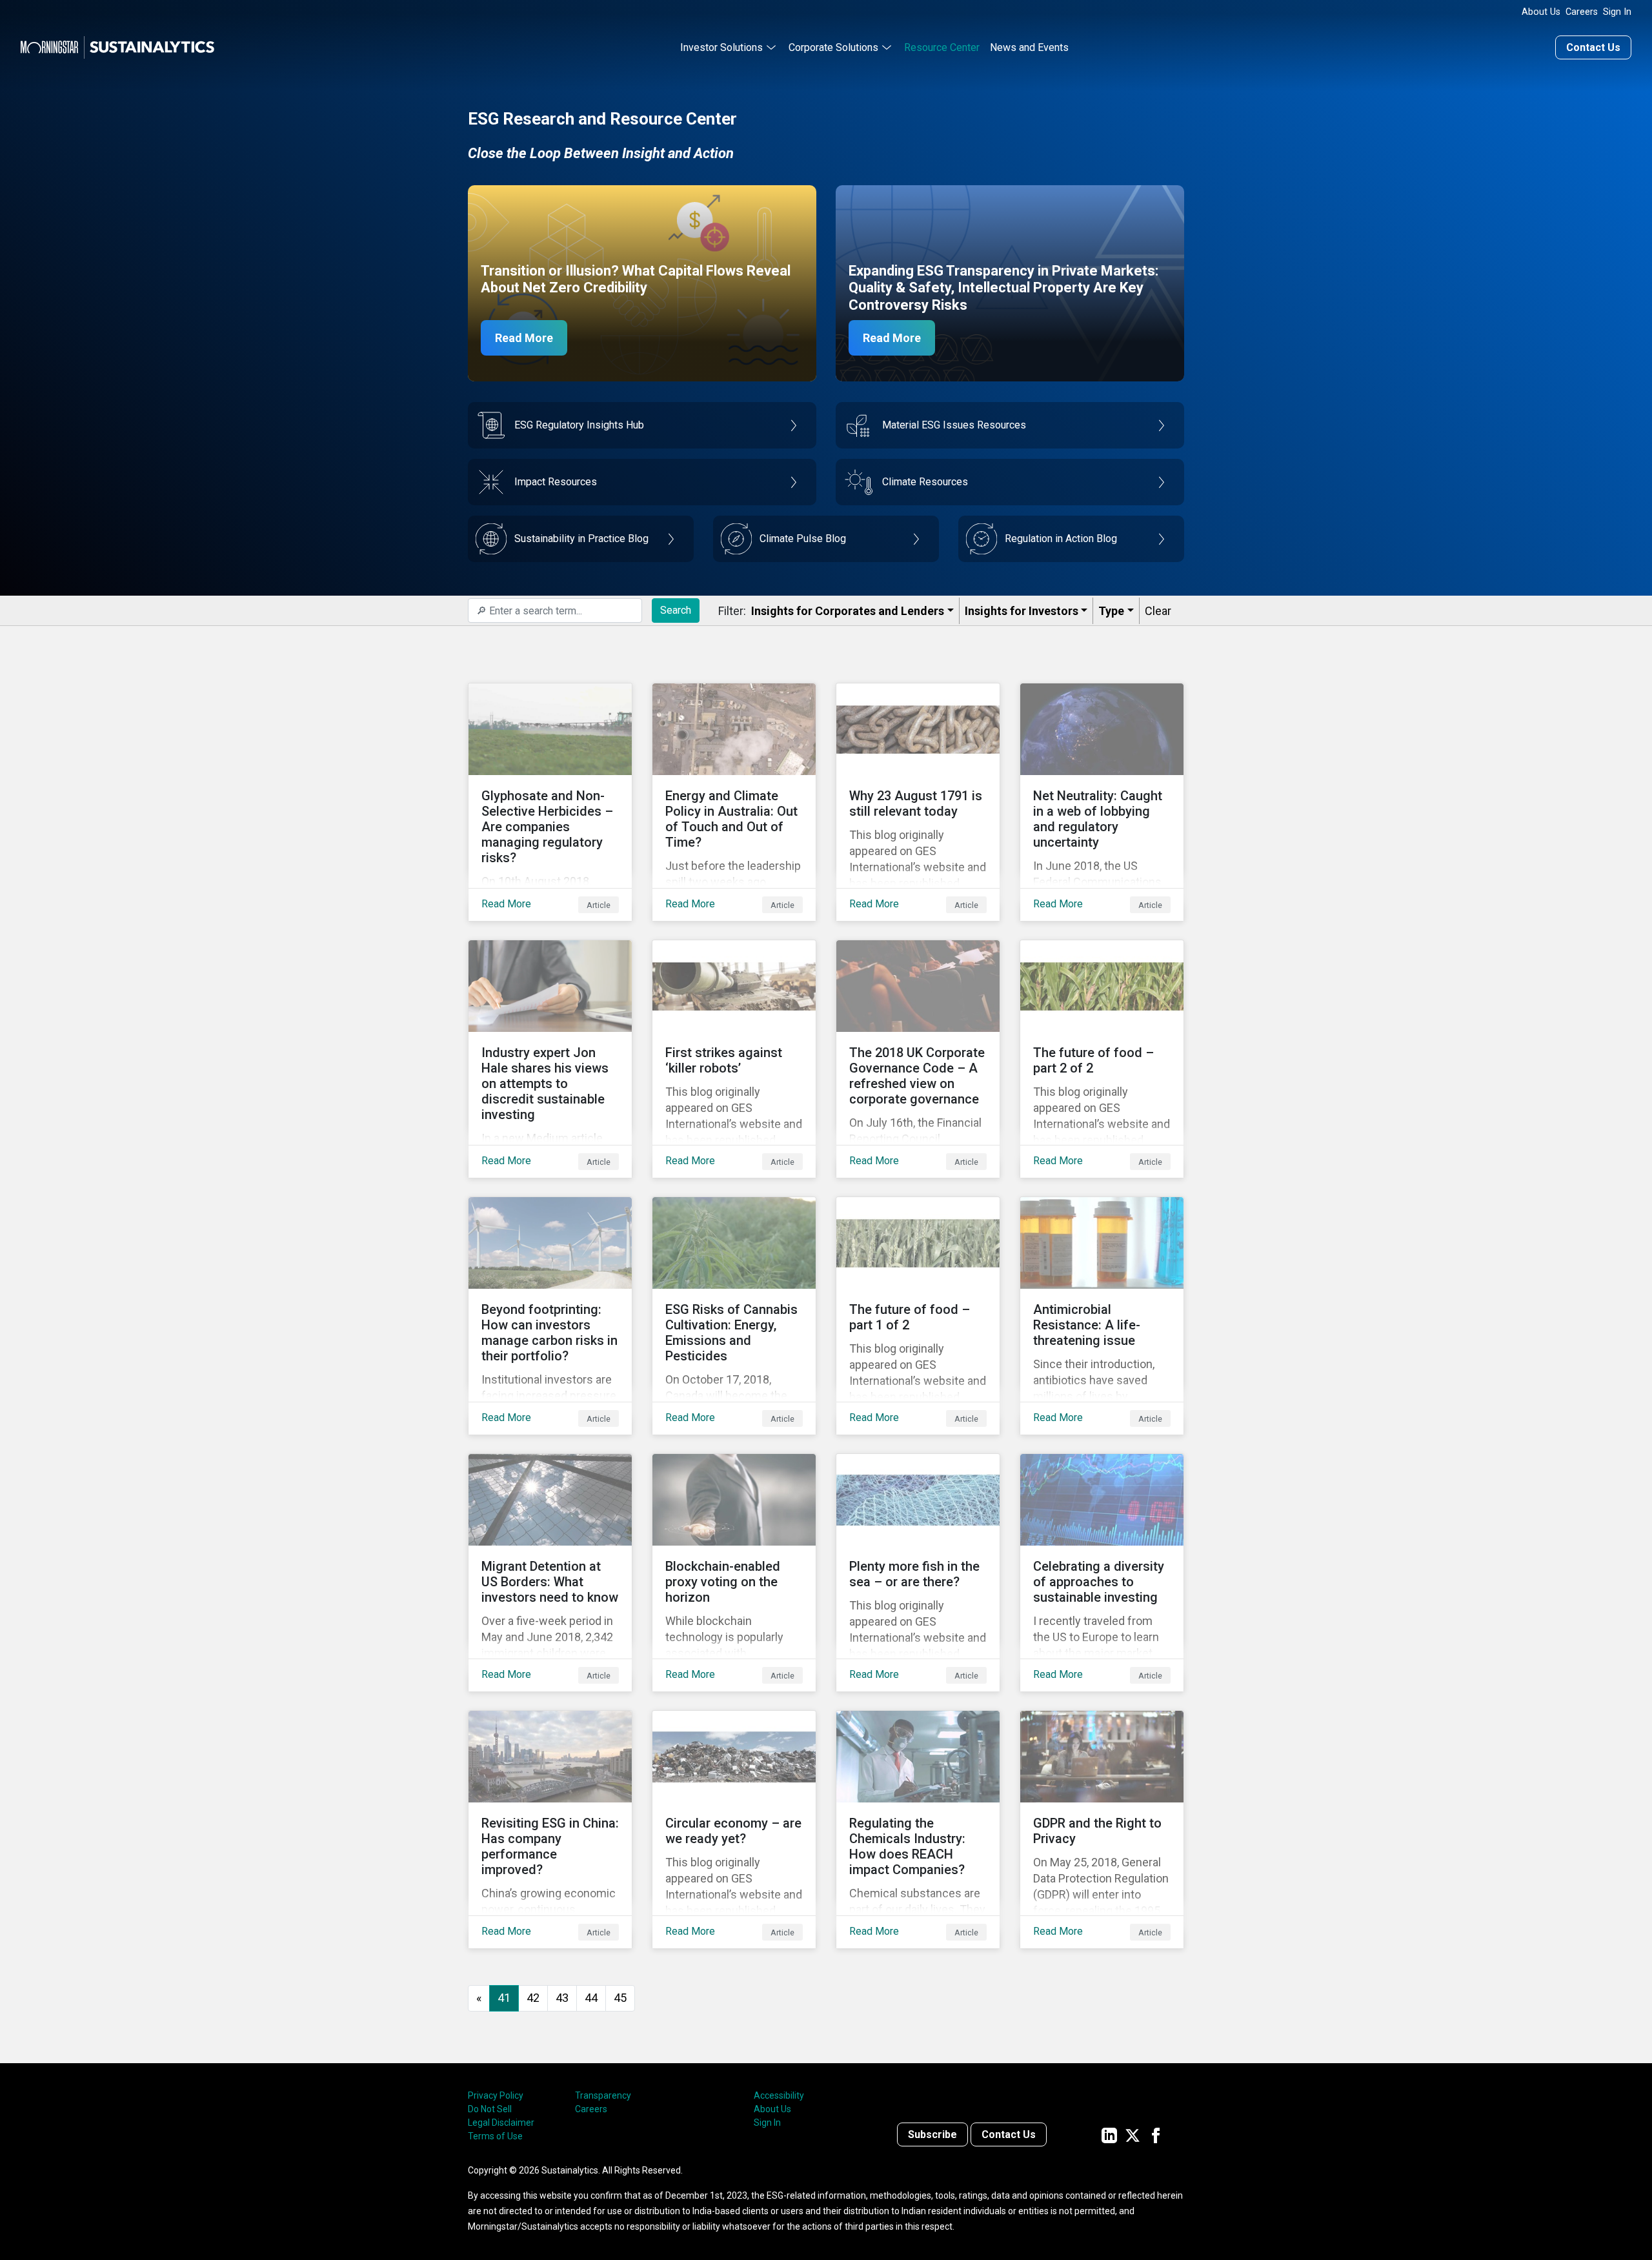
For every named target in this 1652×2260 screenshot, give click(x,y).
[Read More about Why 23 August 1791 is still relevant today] (918, 802)
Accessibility (779, 2095)
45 (620, 1998)
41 (504, 1998)
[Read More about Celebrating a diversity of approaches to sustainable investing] (1102, 1573)
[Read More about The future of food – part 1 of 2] (918, 1316)
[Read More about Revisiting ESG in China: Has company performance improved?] (550, 1830)
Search (676, 610)
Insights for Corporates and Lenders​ (848, 611)
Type (1111, 611)
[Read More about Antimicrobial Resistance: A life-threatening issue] (1102, 1316)
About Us (1541, 12)
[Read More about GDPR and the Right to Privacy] (1102, 1830)
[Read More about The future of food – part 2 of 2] (1102, 1059)
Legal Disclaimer (501, 2123)
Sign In (1617, 12)
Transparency (603, 2095)
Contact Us (1593, 47)
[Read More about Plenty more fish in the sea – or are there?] (918, 1573)
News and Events (1029, 47)
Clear (1158, 611)
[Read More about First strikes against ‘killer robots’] (734, 1059)
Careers (1582, 12)
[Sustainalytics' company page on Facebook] (1156, 2134)
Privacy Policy (496, 2095)
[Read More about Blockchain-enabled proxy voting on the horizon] (734, 1573)
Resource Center (942, 47)
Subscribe (932, 2134)
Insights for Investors (1022, 611)
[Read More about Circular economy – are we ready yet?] (734, 1830)
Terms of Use (495, 2136)
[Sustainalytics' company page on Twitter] (1133, 2134)
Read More (524, 338)
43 (562, 1998)
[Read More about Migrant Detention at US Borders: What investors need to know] (550, 1573)
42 (533, 1998)
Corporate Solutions (833, 47)
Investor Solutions (721, 47)
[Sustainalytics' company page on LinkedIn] (1109, 2134)
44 (591, 1998)
